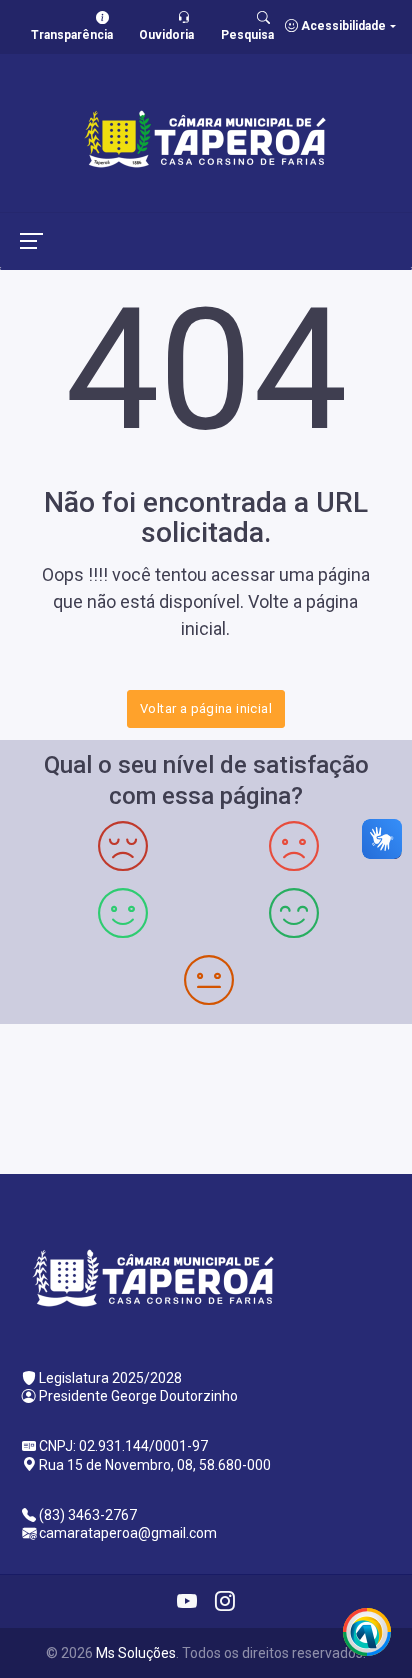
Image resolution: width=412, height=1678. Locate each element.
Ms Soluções (136, 1653)
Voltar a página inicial (206, 708)
